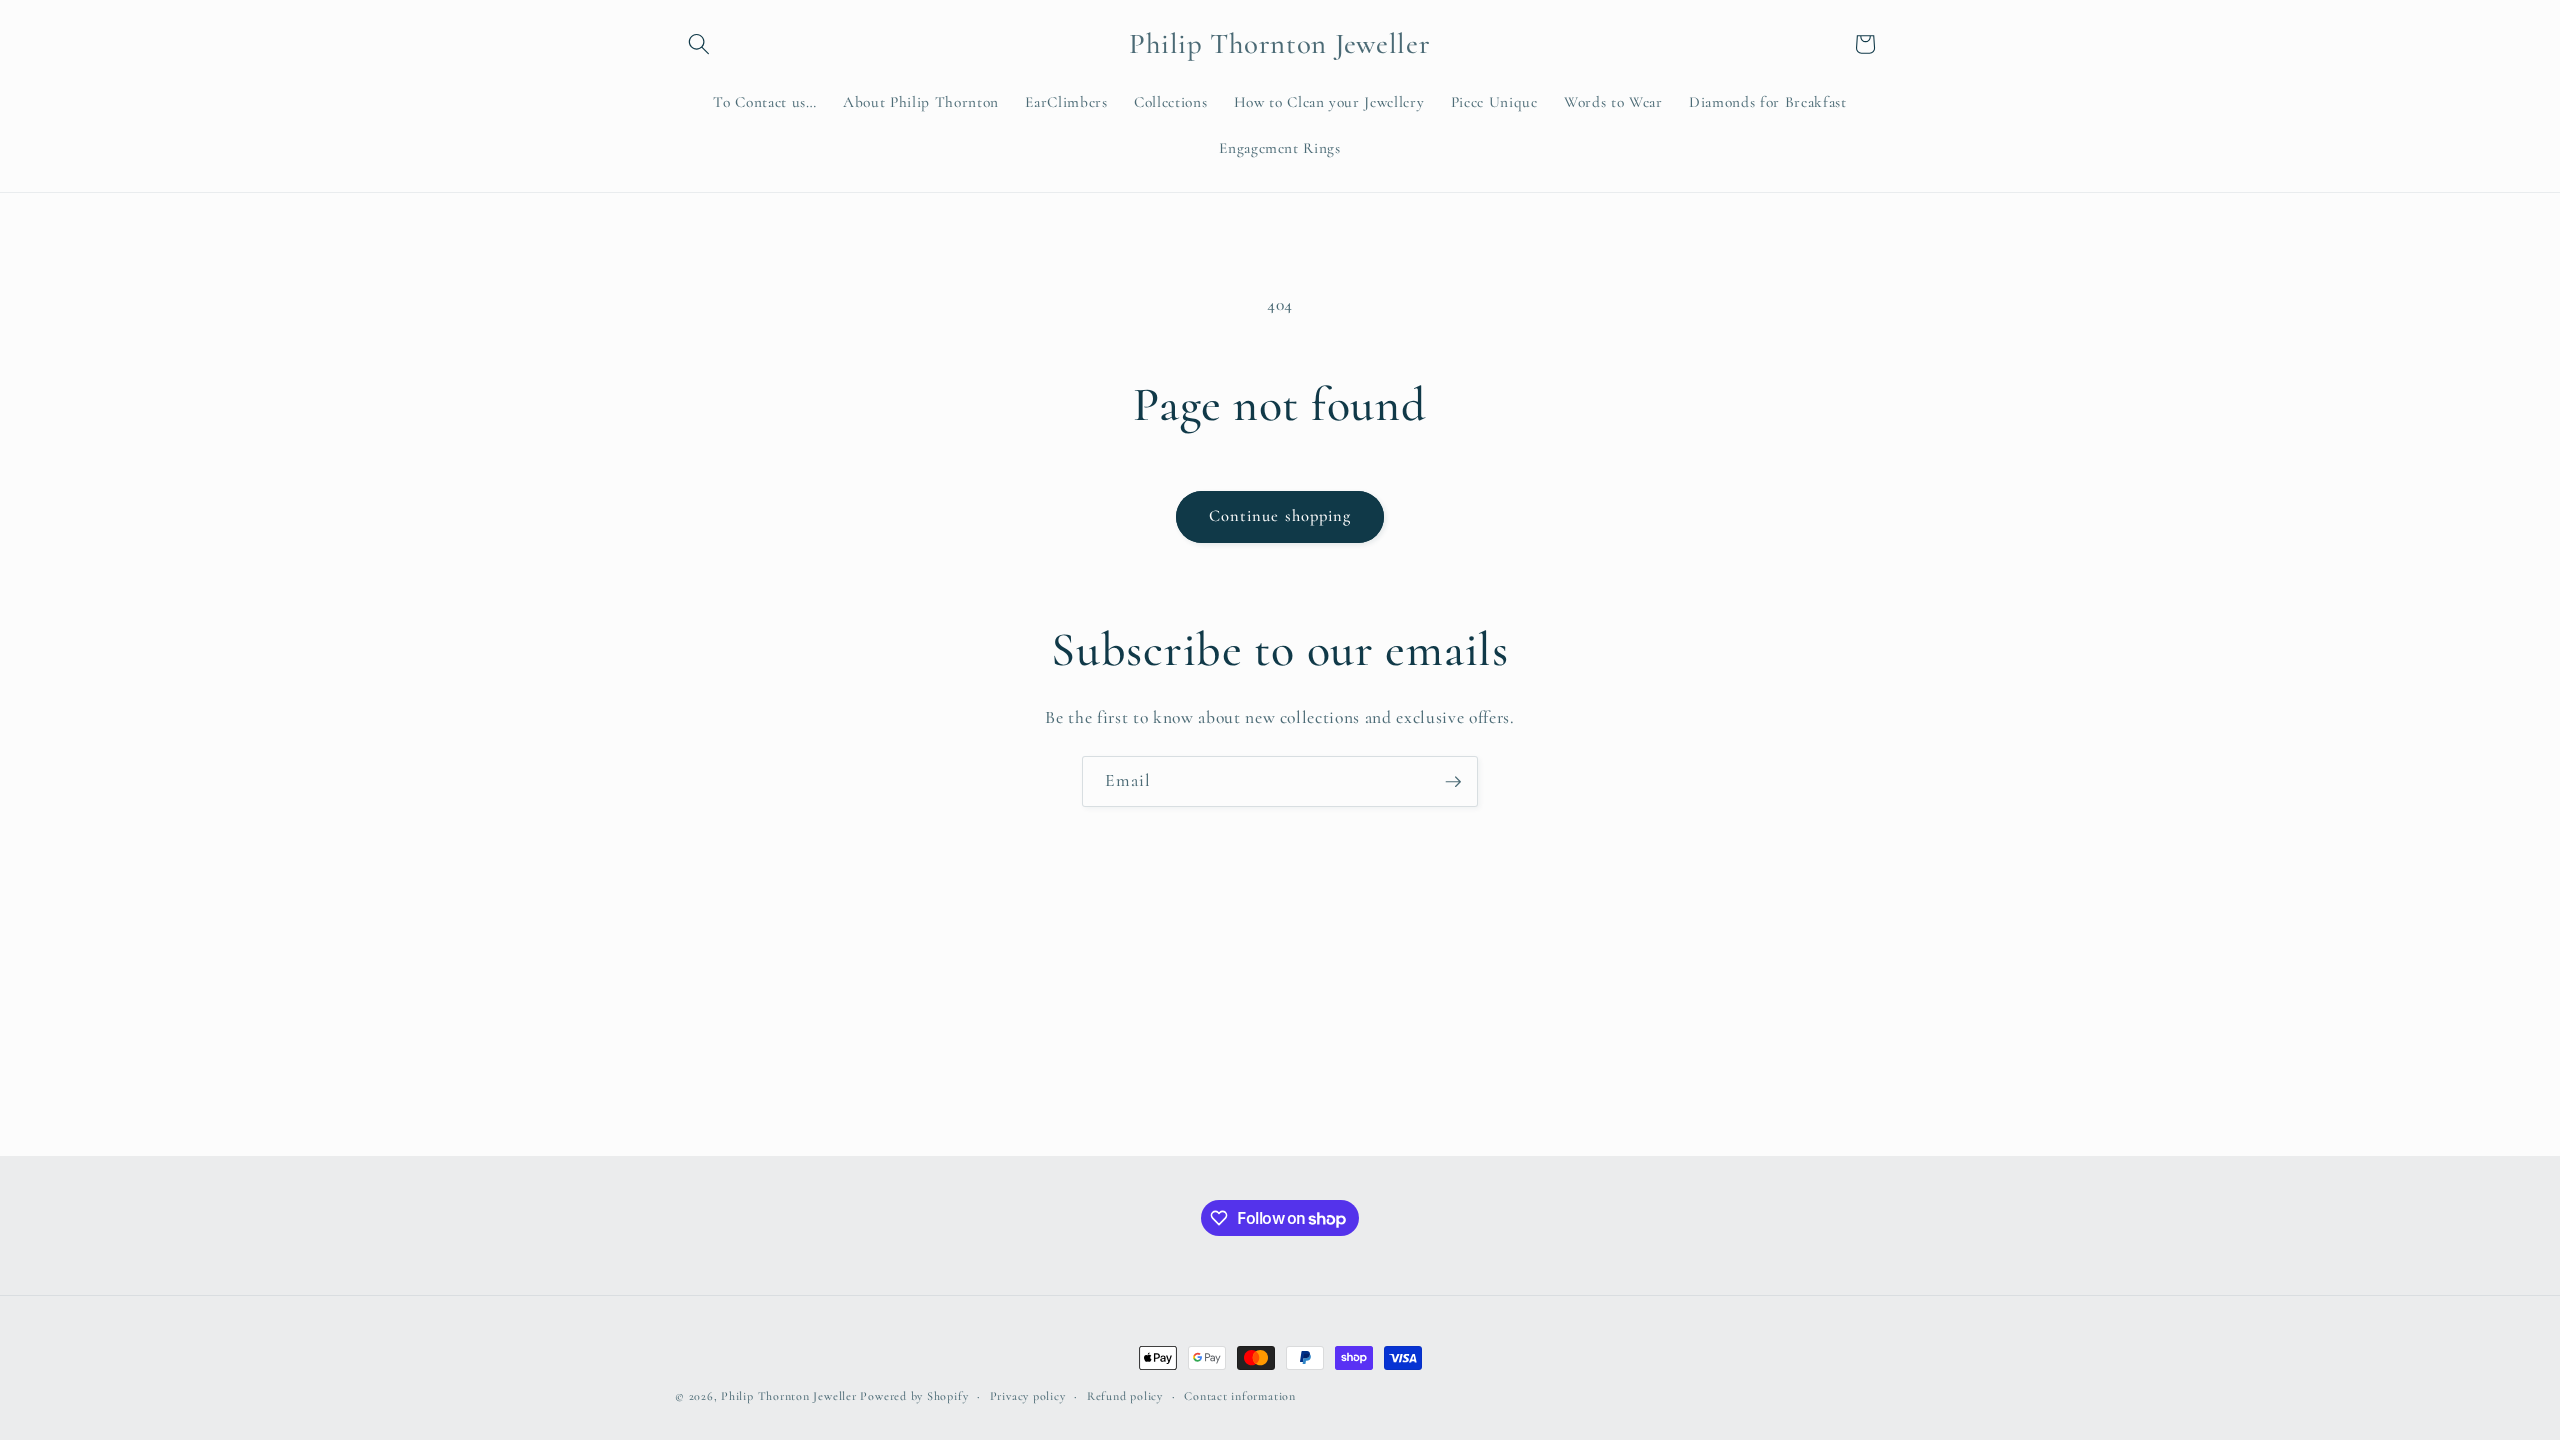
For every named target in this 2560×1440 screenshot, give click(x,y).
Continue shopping (1280, 516)
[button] (699, 44)
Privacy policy (1028, 1396)
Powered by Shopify (914, 1396)
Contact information (1240, 1396)
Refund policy (1125, 1396)
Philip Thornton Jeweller (790, 1396)
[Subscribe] (1453, 782)
